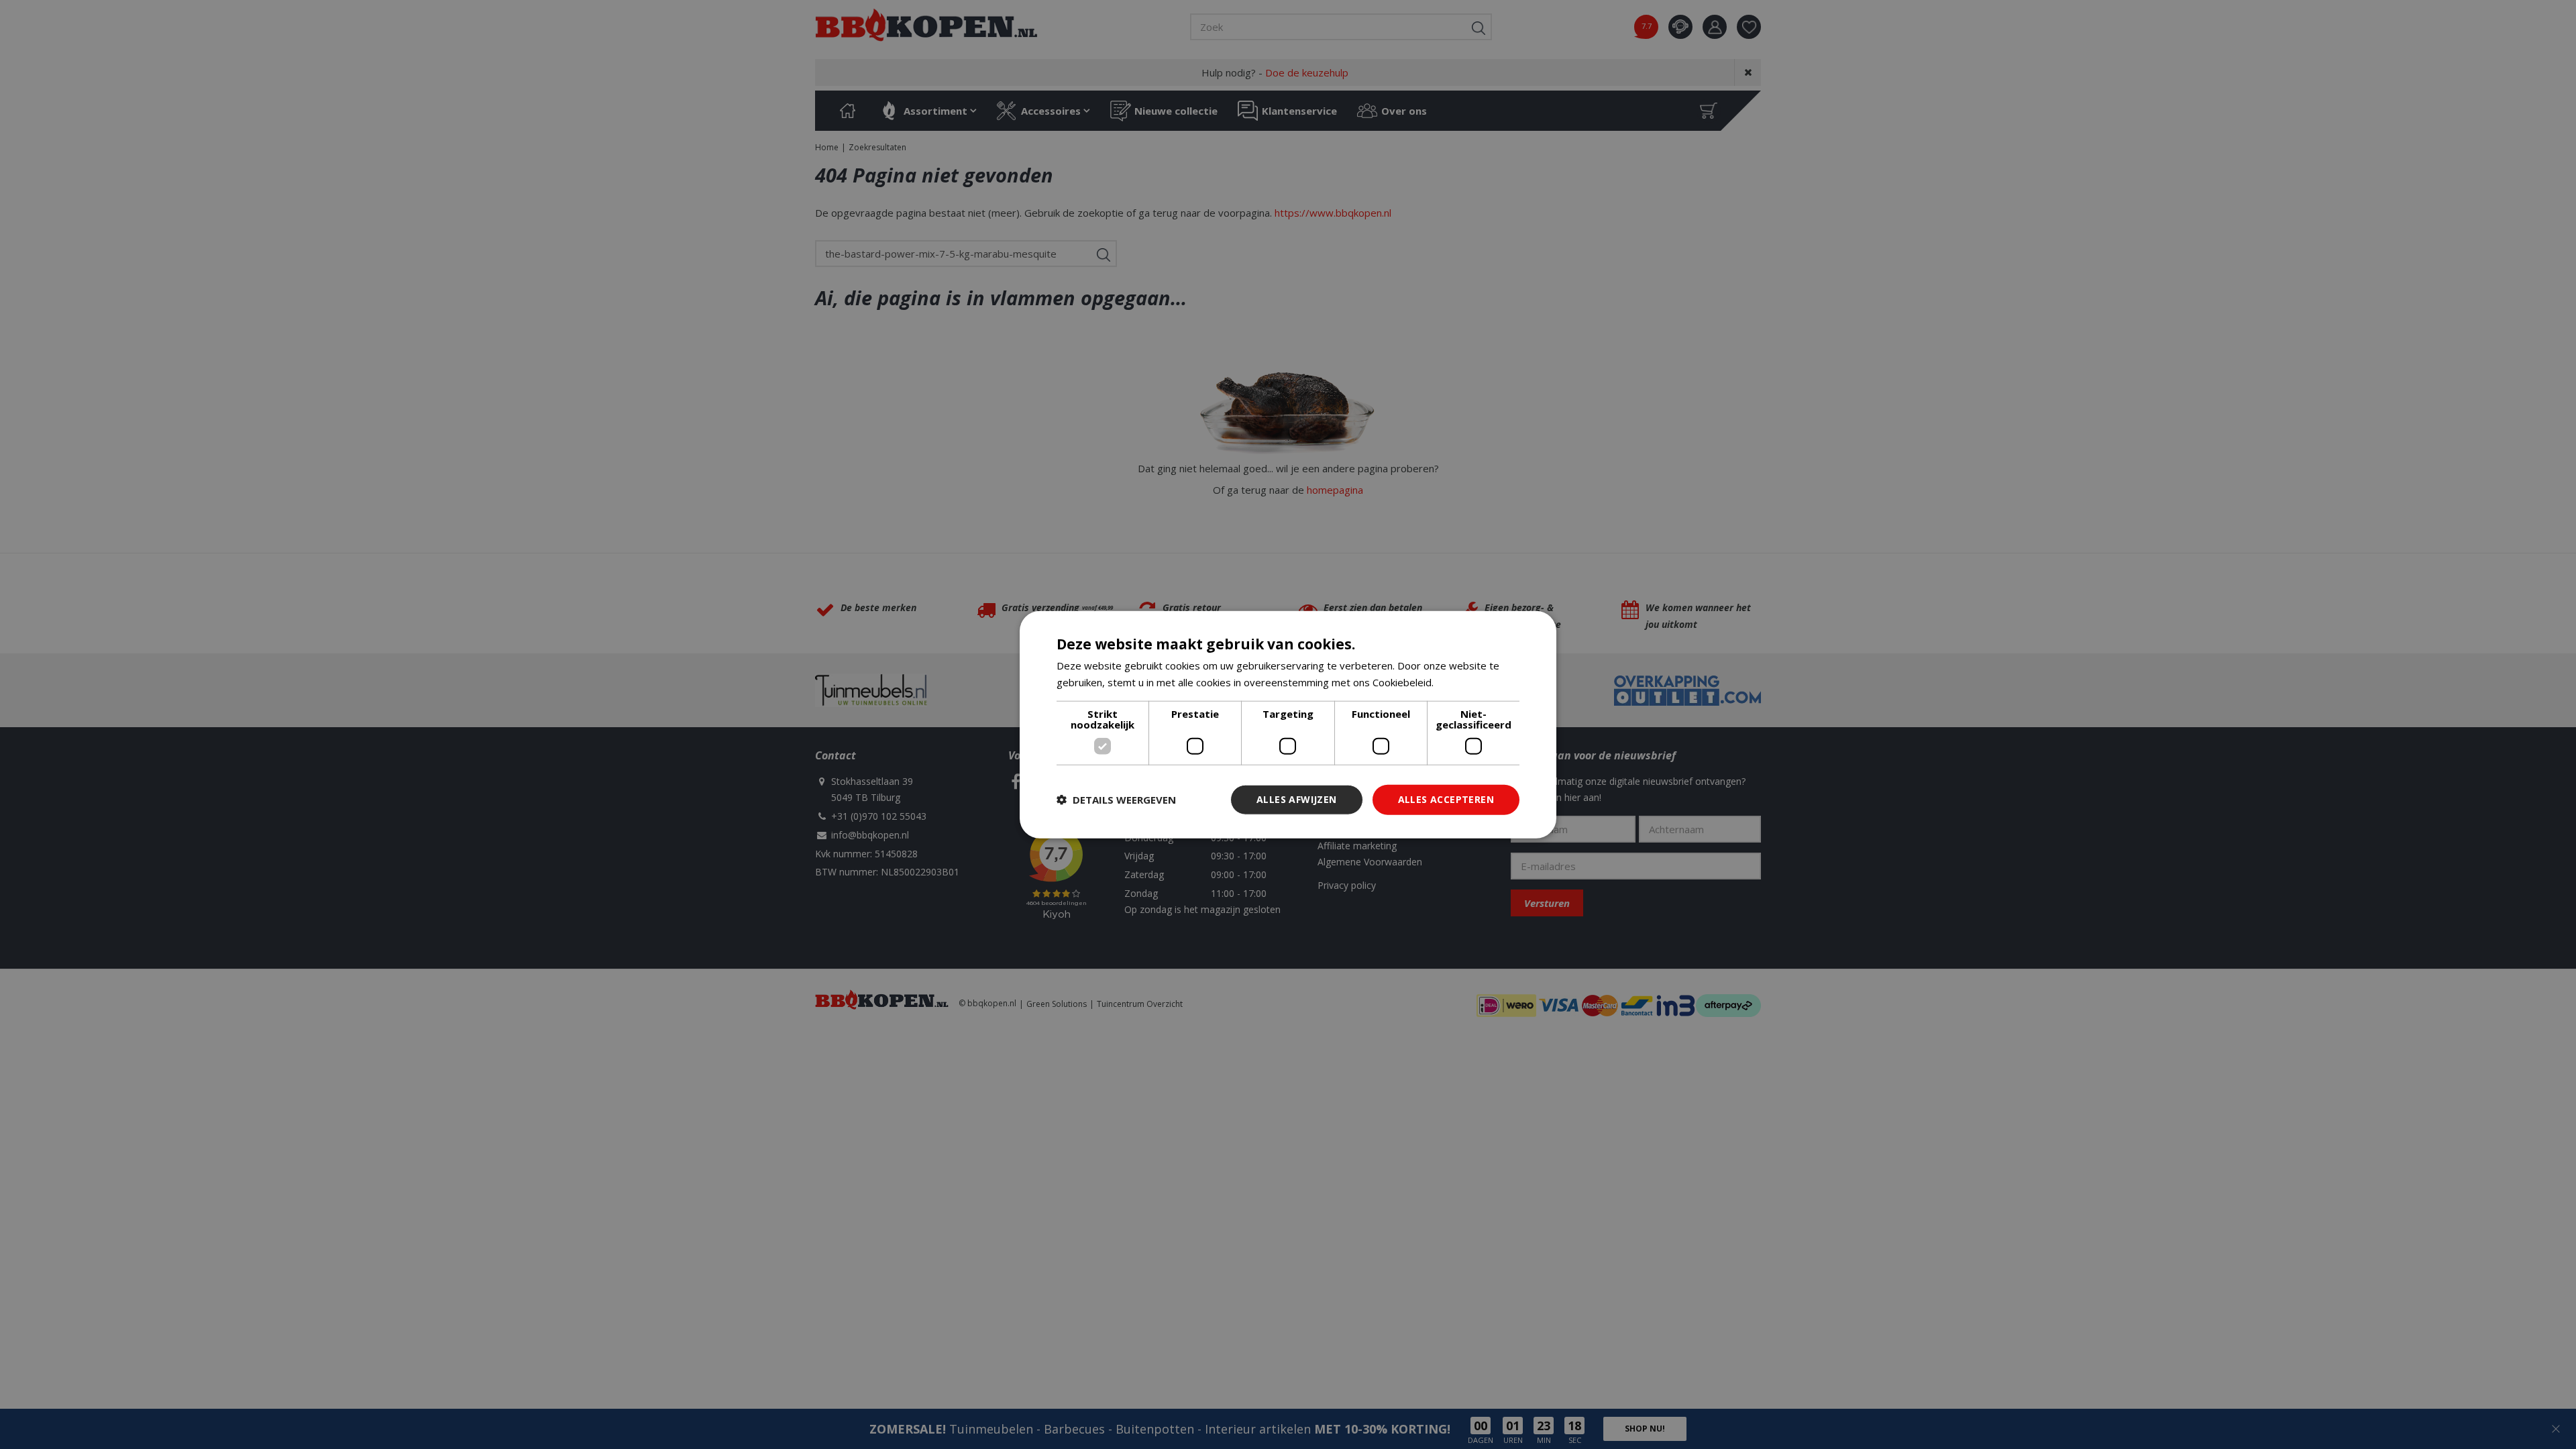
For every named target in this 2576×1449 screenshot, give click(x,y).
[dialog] (1288, 725)
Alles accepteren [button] (1446, 799)
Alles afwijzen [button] (1297, 799)
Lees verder (1465, 682)
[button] (1116, 800)
